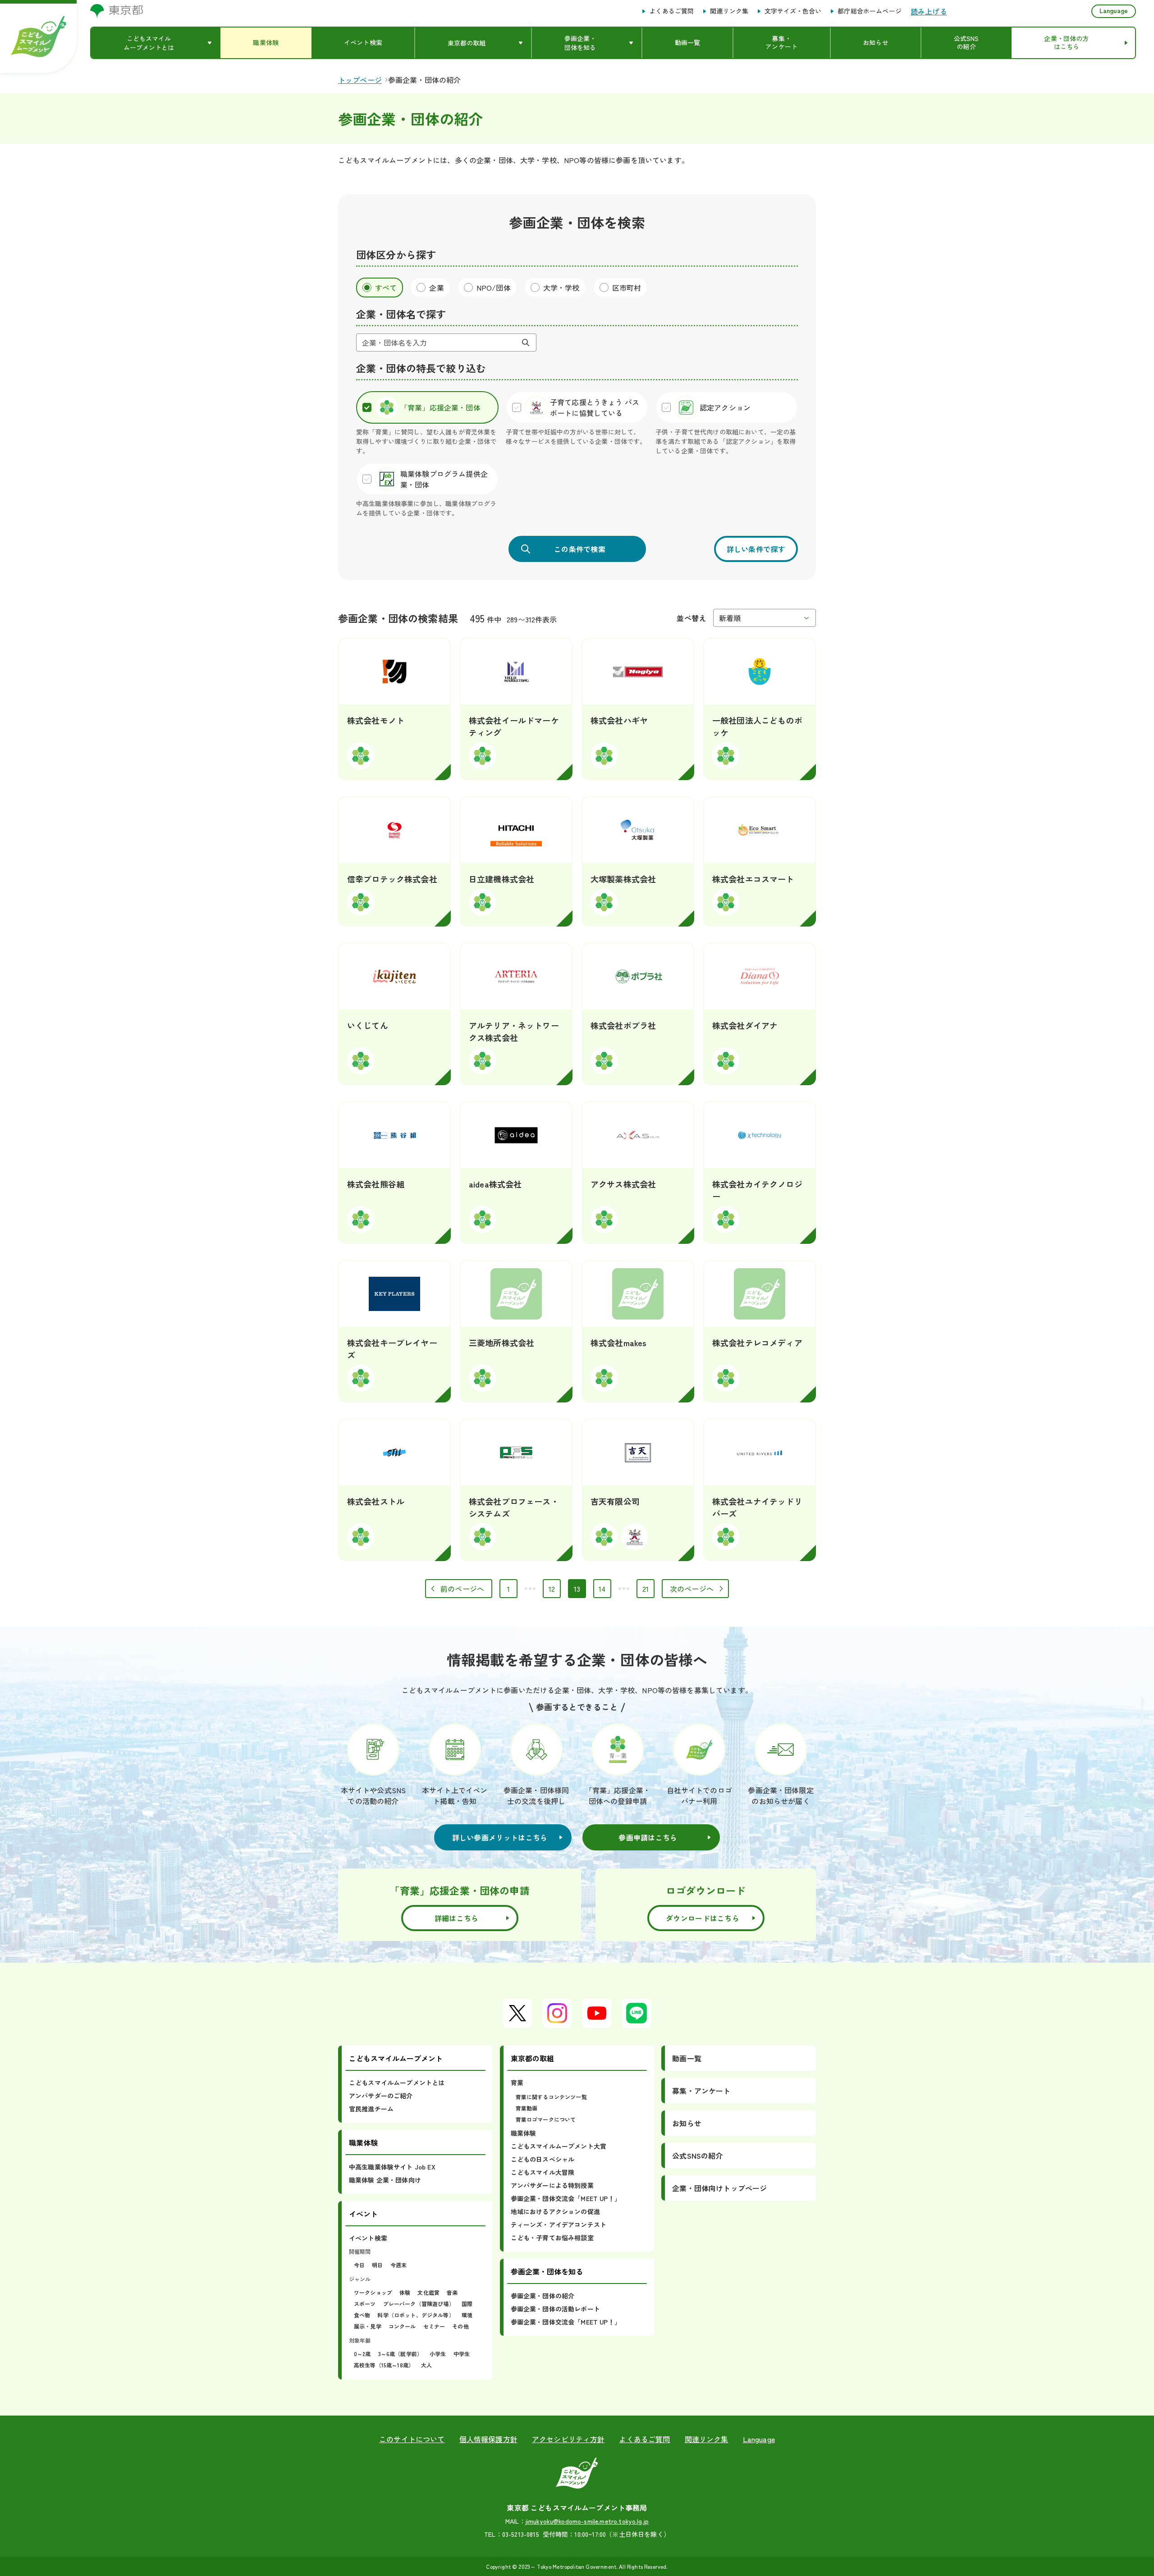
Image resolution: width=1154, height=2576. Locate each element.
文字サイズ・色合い (793, 11)
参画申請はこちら (648, 1837)
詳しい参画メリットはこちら (500, 1837)
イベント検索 (368, 2238)
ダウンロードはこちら (703, 1918)
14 (605, 1591)
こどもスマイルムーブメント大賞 (559, 2146)
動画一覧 (687, 2058)
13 (580, 1591)
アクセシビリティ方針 (568, 2439)
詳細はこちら (457, 1918)
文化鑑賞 (428, 2292)
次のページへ (692, 1589)
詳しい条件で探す (756, 549)
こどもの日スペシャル (543, 2159)
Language (1114, 10)
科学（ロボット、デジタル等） (416, 2315)
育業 (517, 2083)
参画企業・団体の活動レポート (555, 2309)
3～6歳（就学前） (400, 2354)
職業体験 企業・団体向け (385, 2180)
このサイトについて (412, 2439)
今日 (359, 2265)
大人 (426, 2365)
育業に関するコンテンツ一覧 (551, 2097)
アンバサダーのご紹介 (381, 2096)
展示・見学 (368, 2326)
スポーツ (365, 2304)
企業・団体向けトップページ (719, 2188)
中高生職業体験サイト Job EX (392, 2167)
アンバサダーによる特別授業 (552, 2185)
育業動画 (527, 2108)
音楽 (452, 2292)
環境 (467, 2315)
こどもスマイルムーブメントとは (397, 2083)
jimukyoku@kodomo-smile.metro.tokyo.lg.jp (587, 2521)
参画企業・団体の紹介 (543, 2296)
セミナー (434, 2326)
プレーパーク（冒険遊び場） (419, 2304)
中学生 (462, 2354)
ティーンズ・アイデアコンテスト (559, 2224)
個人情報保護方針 (488, 2439)
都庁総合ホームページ (870, 11)
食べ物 (362, 2315)
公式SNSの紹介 (697, 2156)
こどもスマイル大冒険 (543, 2172)
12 (555, 1591)
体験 (405, 2292)
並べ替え (691, 618)
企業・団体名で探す (401, 314)
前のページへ (462, 1589)
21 (648, 1591)
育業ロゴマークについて (546, 2119)
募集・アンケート (701, 2091)
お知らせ (687, 2123)
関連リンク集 (729, 11)
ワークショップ (373, 2292)
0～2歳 (362, 2354)
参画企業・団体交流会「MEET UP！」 (566, 2198)
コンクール (402, 2326)
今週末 (398, 2265)
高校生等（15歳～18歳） (384, 2365)
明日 (377, 2265)
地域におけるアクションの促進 (555, 2211)
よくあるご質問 (671, 11)
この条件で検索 (580, 549)
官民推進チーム (371, 2109)
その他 (460, 2326)
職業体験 (524, 2133)
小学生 (438, 2354)
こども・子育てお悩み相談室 (552, 2238)
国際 (467, 2304)
